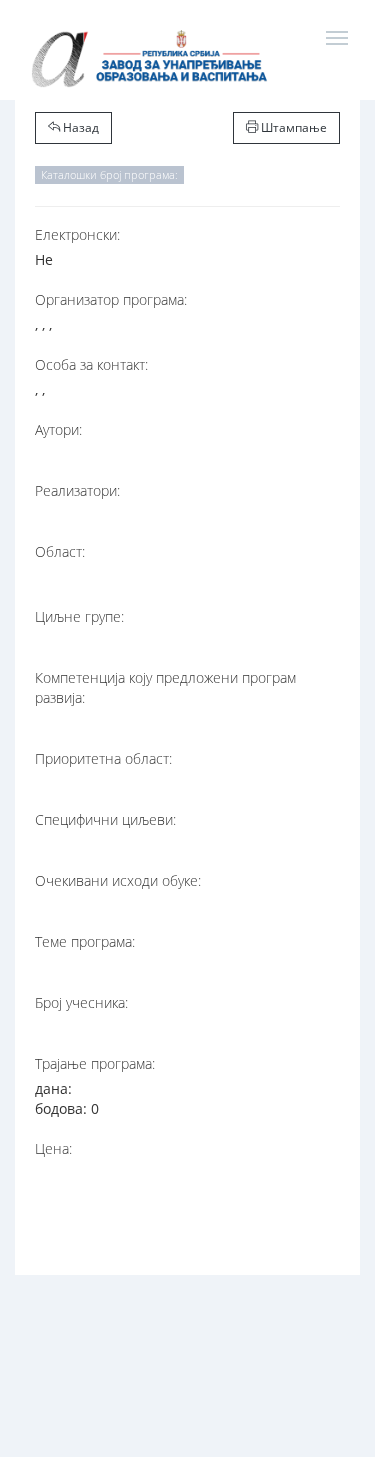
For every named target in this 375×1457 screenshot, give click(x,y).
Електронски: (77, 234)
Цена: (53, 1148)
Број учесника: (81, 1002)
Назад (79, 127)
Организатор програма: (111, 299)
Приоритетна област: (103, 758)
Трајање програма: (95, 1063)
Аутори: (58, 429)
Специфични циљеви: (105, 819)
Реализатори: (77, 490)
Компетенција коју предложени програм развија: (165, 687)
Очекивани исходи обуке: (118, 880)
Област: (60, 551)
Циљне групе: (79, 616)
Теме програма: (85, 941)
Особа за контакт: (91, 364)
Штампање (292, 127)
